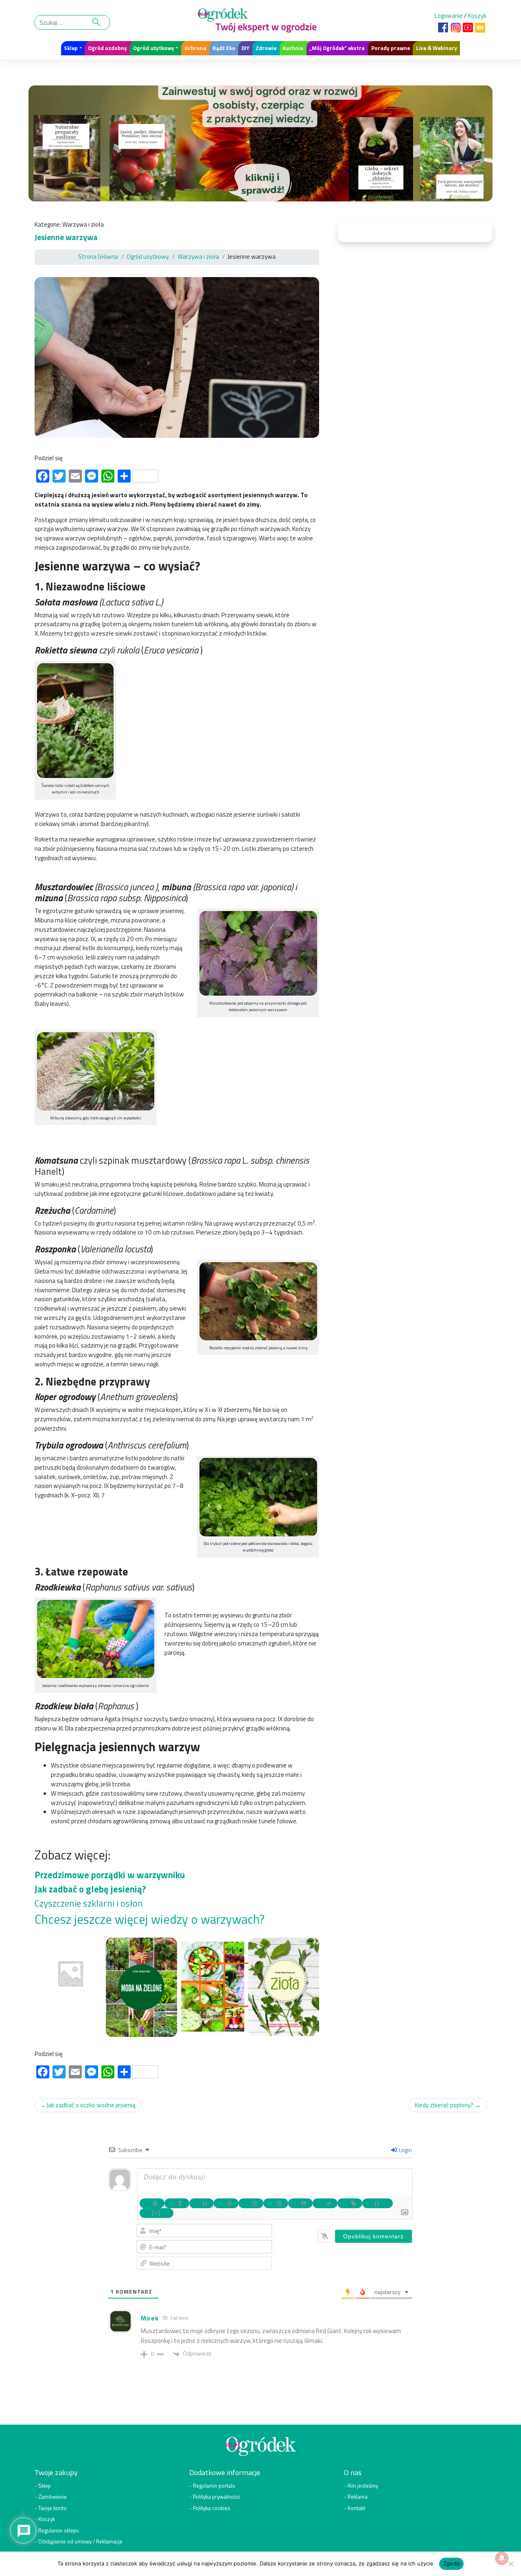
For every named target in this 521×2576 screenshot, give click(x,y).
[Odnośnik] (350, 2203)
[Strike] (226, 2203)
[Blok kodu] (325, 2203)
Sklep (71, 48)
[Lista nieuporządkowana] (276, 2203)
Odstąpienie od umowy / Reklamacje (80, 2541)
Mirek (150, 2318)
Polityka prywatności (217, 2497)
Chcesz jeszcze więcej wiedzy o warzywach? (151, 1919)
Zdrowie (266, 48)
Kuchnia (293, 48)
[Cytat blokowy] (301, 2203)
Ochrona (195, 48)
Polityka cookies (212, 2508)
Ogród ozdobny (107, 48)
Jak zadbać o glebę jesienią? (90, 1889)
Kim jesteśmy (363, 2486)
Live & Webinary (437, 48)
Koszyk (477, 16)
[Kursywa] (177, 2203)
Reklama (358, 2497)
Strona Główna (98, 257)
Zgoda (451, 2563)
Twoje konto (53, 2508)
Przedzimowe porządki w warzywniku (110, 1875)
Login (405, 2150)
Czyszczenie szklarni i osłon (89, 1903)
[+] (156, 2213)
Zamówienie (53, 2497)
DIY (245, 48)
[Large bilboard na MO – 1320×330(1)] (260, 146)
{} (377, 2203)
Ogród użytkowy (154, 48)
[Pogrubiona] (152, 2203)
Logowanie (449, 16)
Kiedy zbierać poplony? (444, 2105)
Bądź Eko (224, 48)
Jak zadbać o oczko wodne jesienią (91, 2105)
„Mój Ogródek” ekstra (337, 48)
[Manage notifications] (502, 2558)
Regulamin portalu (214, 2486)
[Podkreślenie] (202, 2203)
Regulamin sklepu (59, 2530)
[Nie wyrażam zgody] (511, 2564)
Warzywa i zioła (83, 224)
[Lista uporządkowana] (251, 2203)
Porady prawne (391, 48)
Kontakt (356, 2508)
